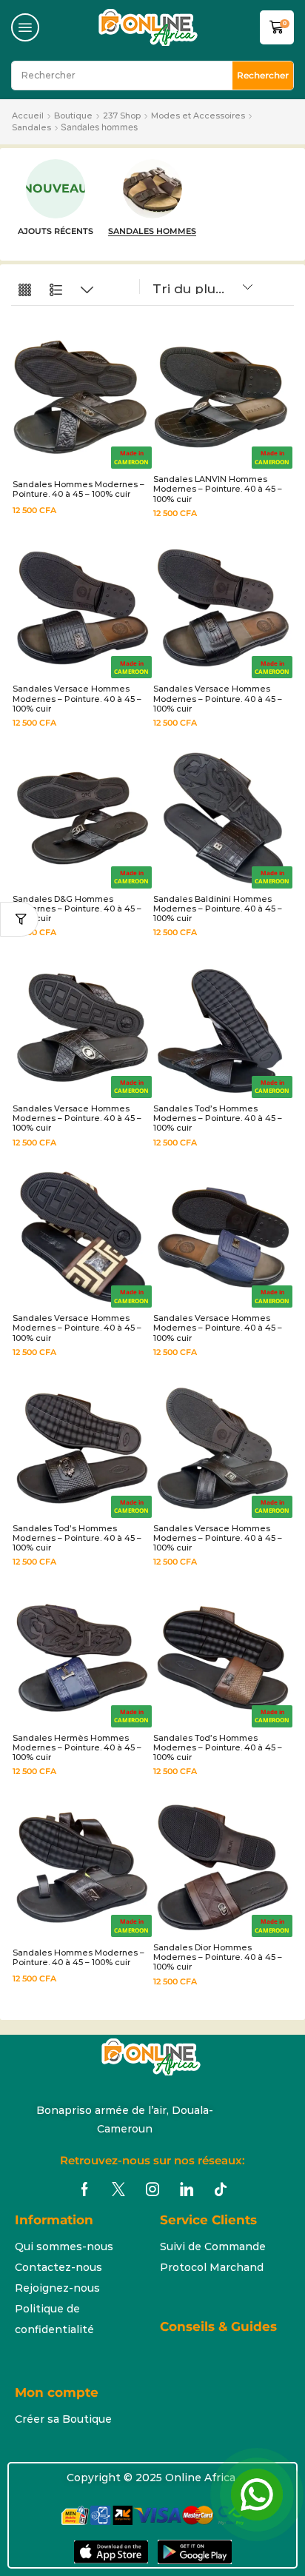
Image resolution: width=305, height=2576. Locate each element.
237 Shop (122, 116)
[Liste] (56, 291)
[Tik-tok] (221, 2189)
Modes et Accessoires (198, 116)
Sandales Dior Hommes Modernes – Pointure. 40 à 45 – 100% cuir (218, 1957)
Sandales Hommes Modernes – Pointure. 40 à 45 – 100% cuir (78, 489)
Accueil (28, 116)
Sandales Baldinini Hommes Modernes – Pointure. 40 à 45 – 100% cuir (218, 909)
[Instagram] (152, 2189)
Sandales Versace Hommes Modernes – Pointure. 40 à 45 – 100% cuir (77, 698)
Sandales (31, 127)
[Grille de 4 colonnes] (25, 291)
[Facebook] (85, 2189)
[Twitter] (118, 2189)
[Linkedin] (187, 2189)
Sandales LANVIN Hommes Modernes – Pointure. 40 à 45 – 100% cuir (218, 489)
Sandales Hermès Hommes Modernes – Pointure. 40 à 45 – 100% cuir (77, 1747)
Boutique (73, 116)
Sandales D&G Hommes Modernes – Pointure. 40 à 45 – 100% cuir (77, 909)
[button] (25, 27)
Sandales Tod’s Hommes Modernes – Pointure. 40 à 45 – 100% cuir (218, 1118)
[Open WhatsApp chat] (257, 2495)
